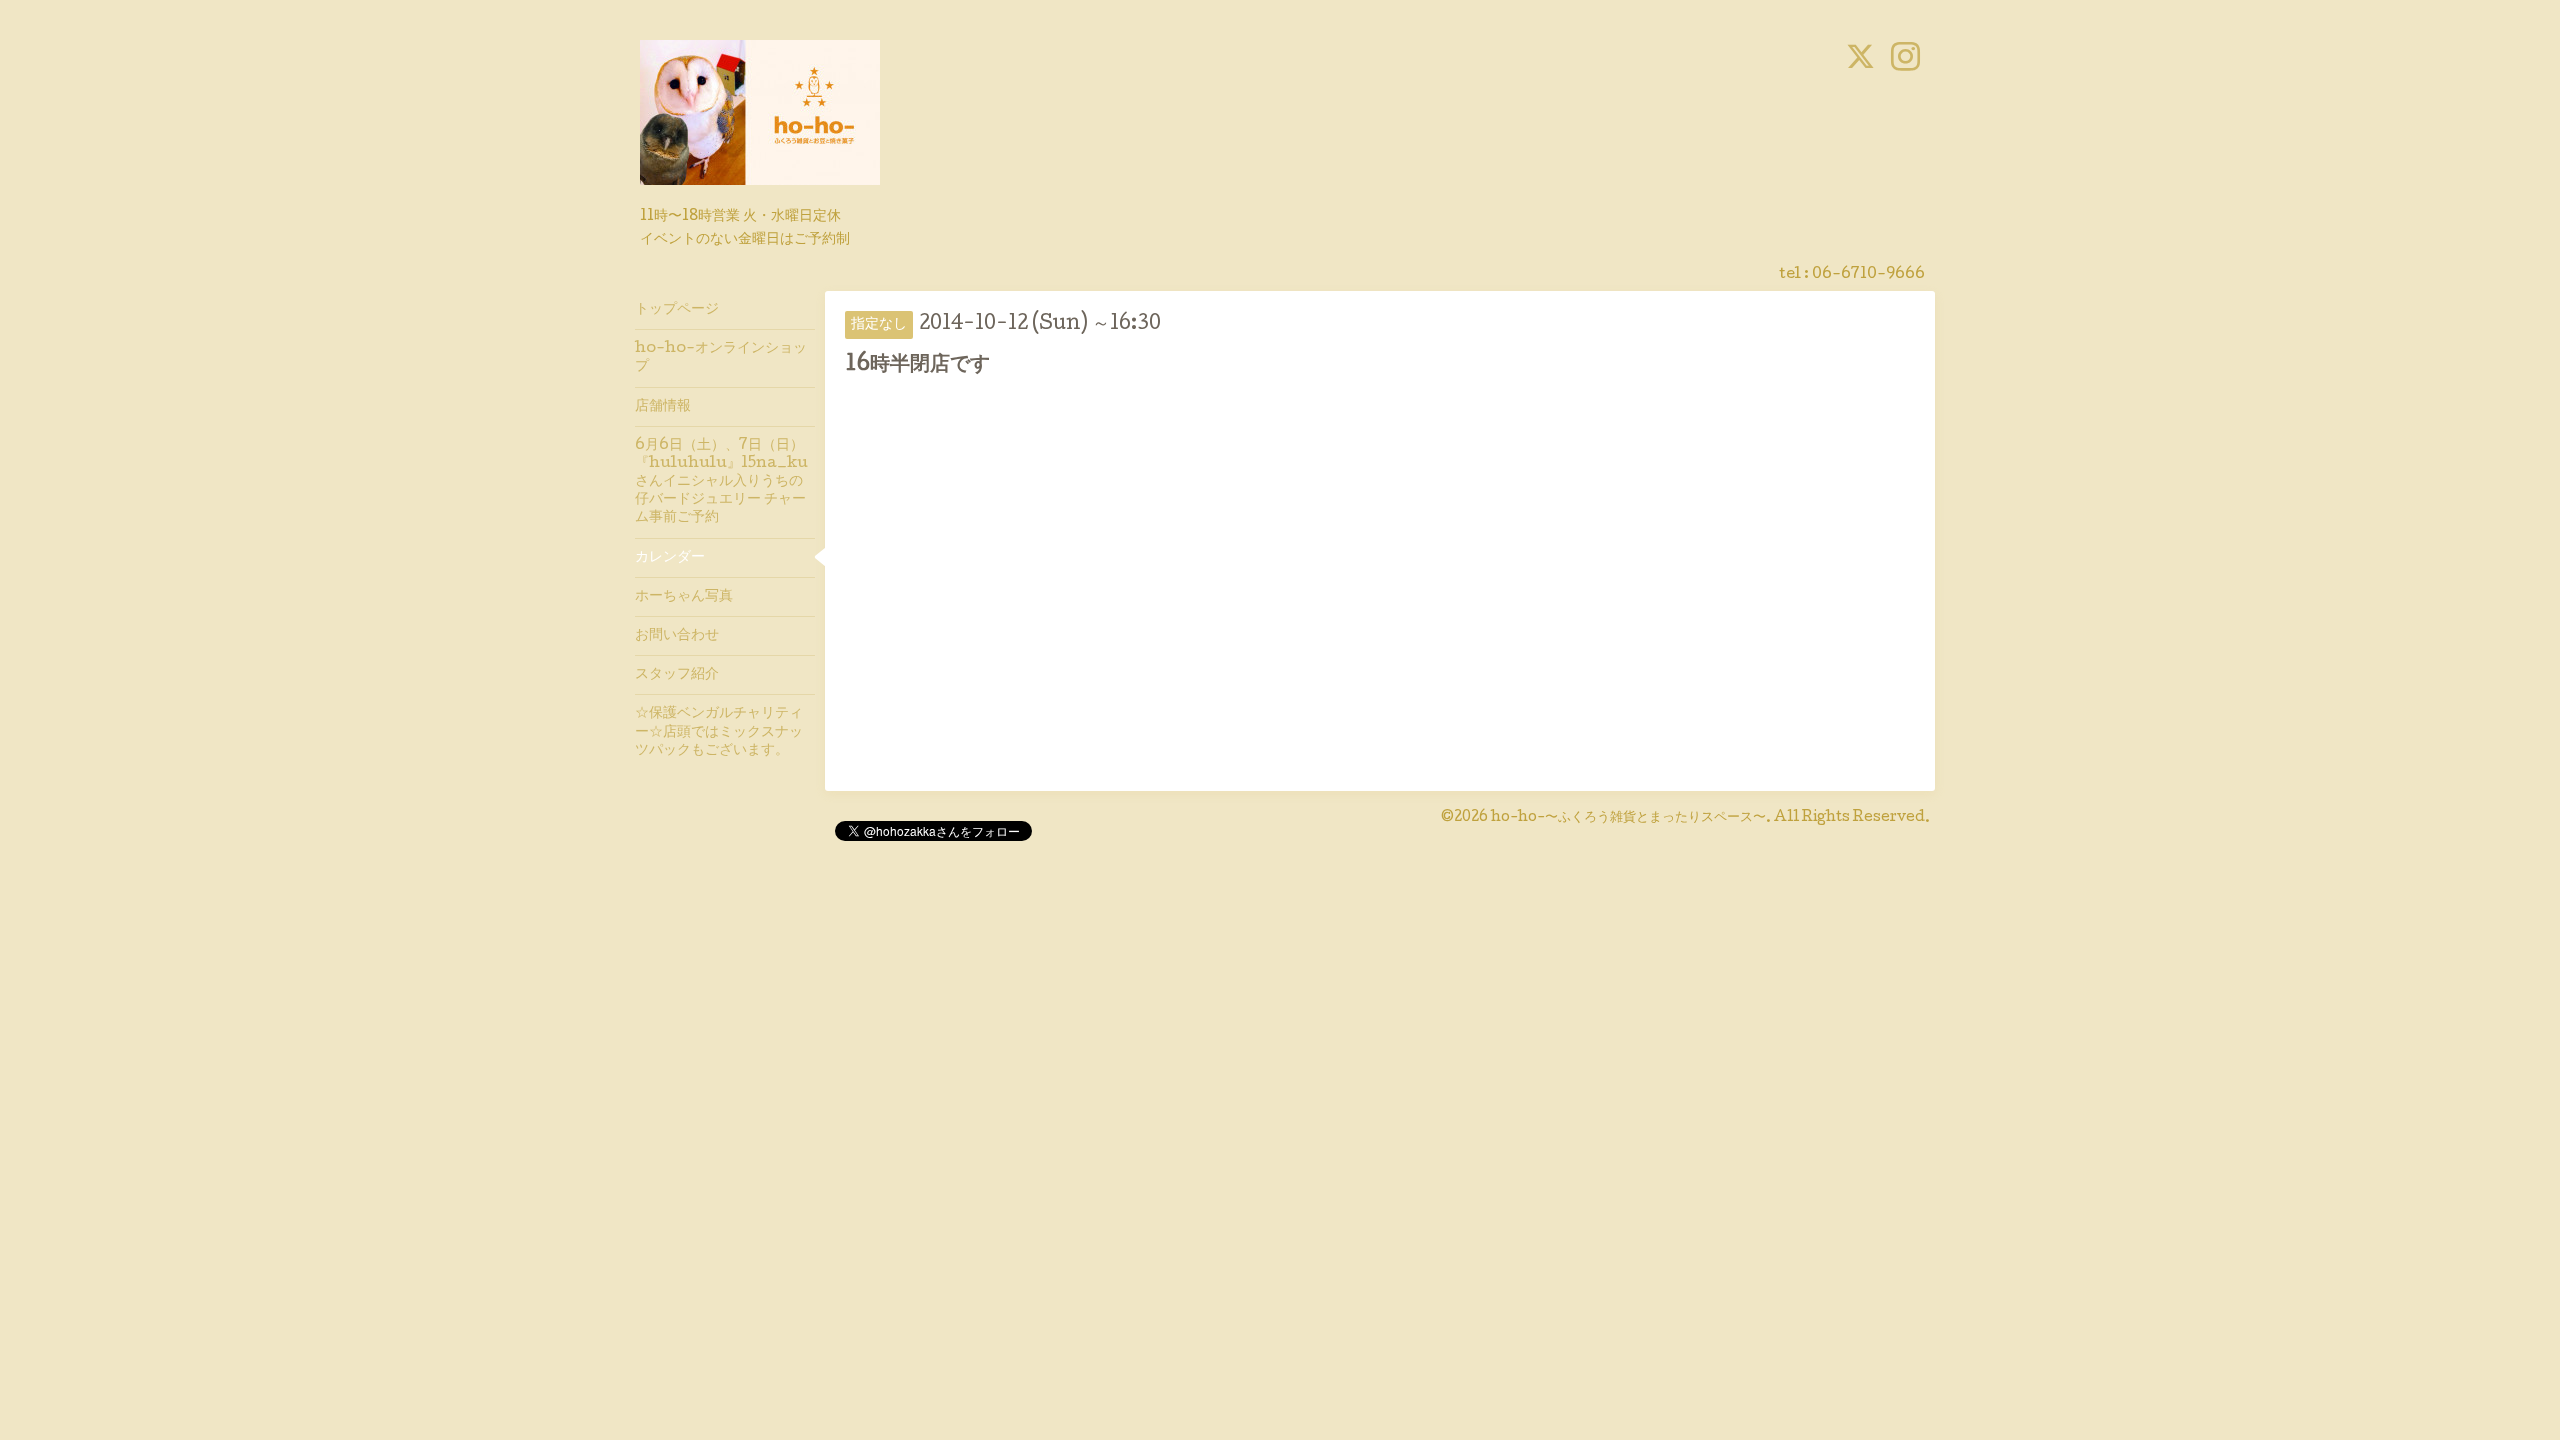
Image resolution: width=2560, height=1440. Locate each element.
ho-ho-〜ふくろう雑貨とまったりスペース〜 (1628, 818)
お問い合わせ (677, 636)
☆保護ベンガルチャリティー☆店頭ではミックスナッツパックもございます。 (719, 732)
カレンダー (670, 558)
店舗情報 (663, 407)
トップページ (677, 310)
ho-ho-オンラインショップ (721, 358)
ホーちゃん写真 (684, 597)
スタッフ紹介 (677, 675)
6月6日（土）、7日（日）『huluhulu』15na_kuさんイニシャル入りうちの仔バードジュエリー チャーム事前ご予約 (721, 482)
